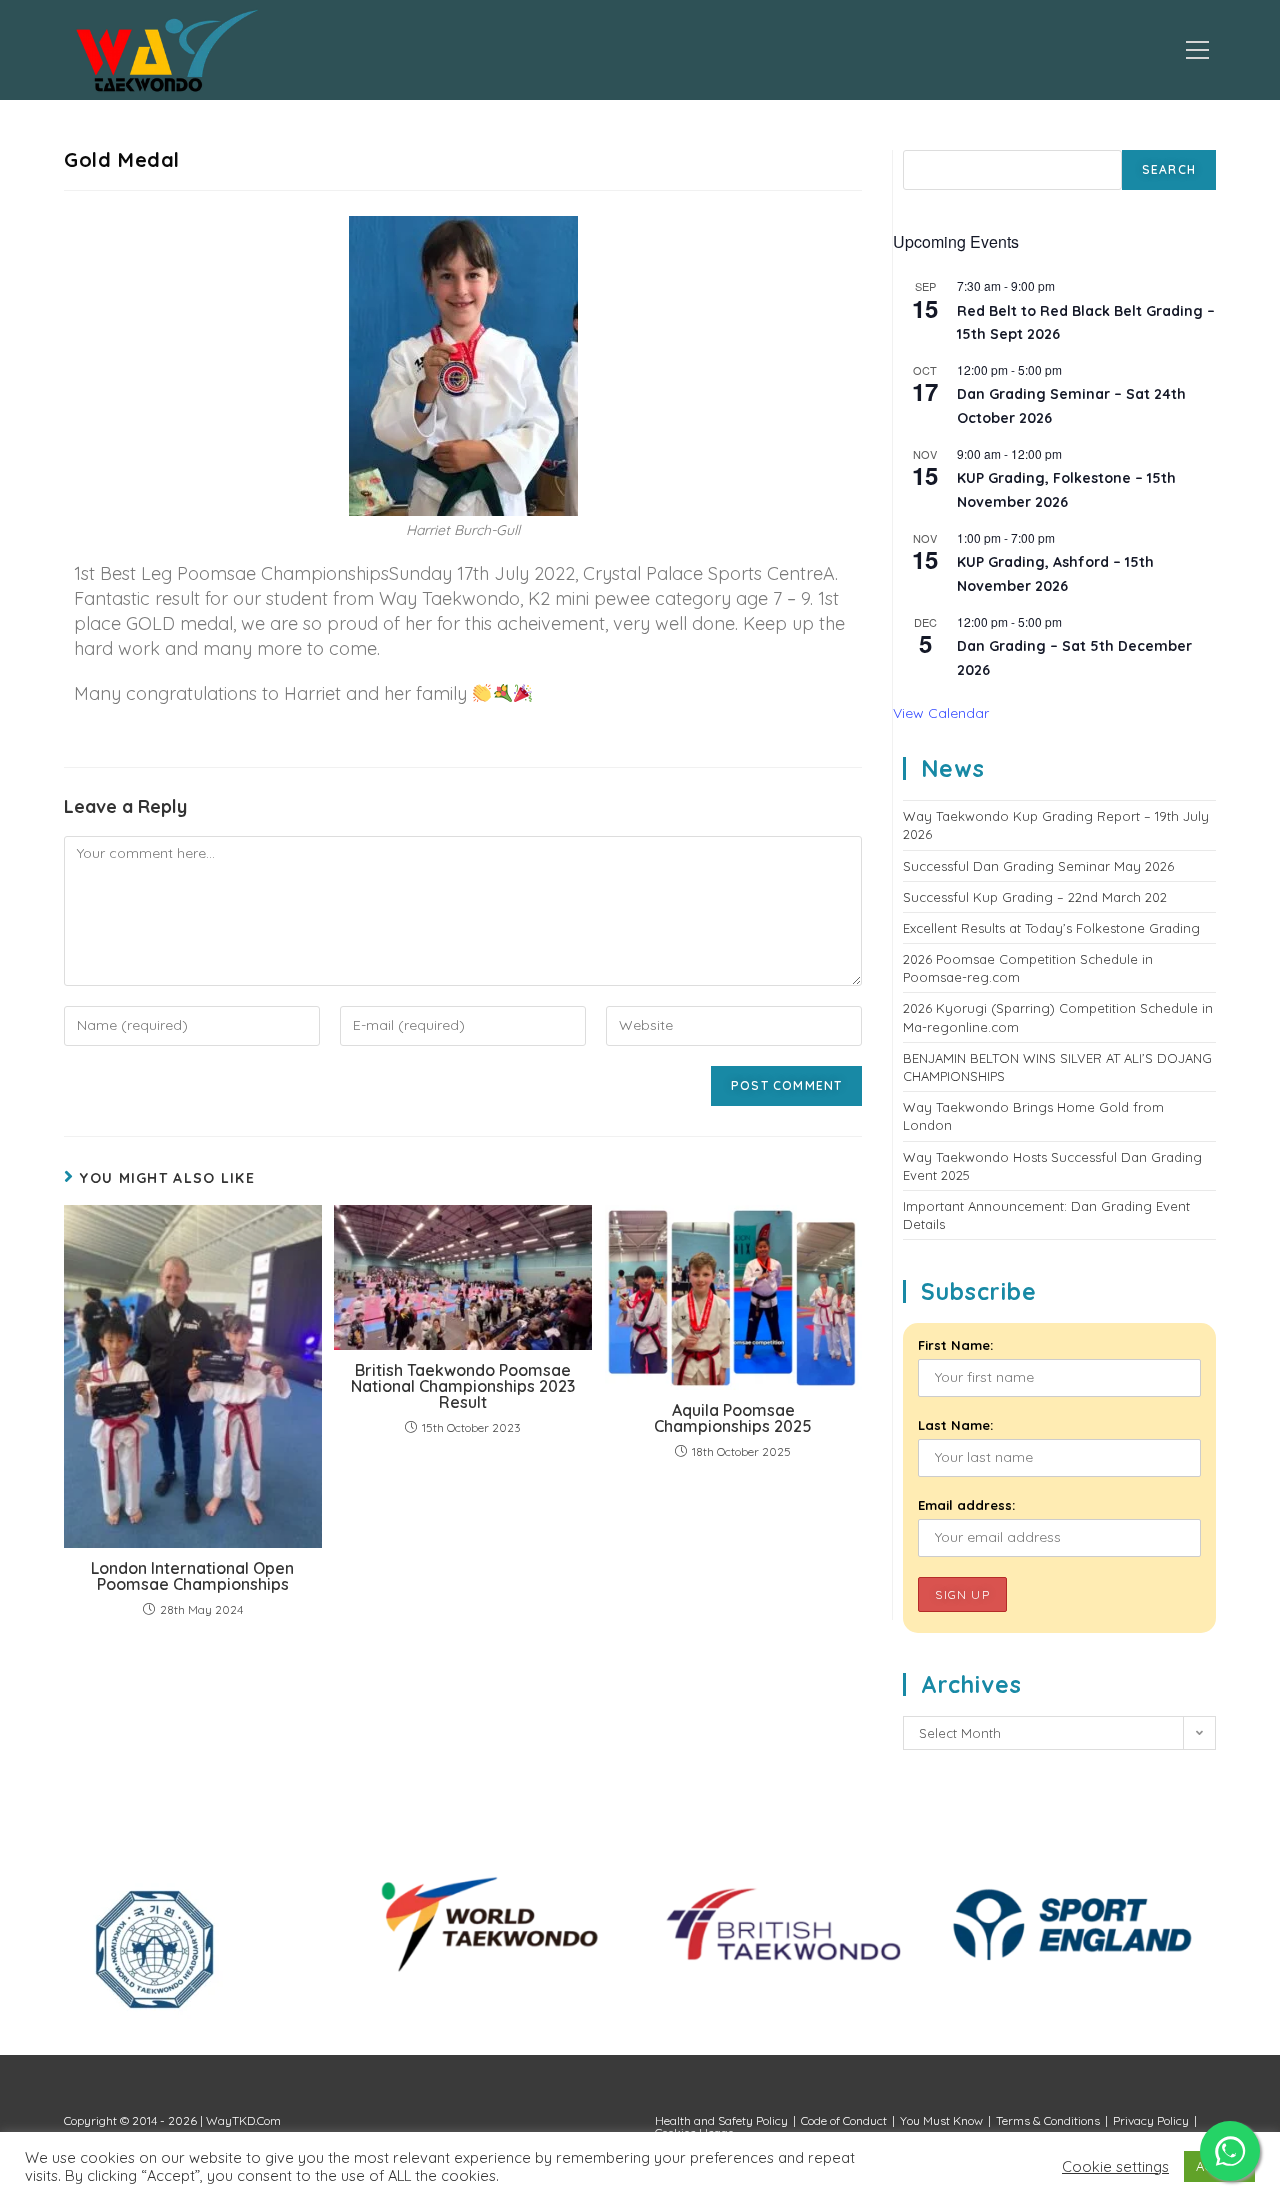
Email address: (966, 1505)
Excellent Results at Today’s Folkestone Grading (1051, 928)
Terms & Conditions (1048, 2120)
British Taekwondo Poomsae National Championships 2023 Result (463, 1386)
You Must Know (941, 2120)
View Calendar (941, 713)
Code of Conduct (844, 2120)
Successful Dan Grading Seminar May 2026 (1038, 866)
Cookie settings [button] (1115, 2167)
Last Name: (955, 1425)
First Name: (955, 1345)
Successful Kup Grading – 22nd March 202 (1035, 897)
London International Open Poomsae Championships (192, 1576)
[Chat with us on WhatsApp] (1230, 2151)
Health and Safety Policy (721, 2120)
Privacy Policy (1151, 2120)
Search (1169, 169)
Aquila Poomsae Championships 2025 (733, 1418)
